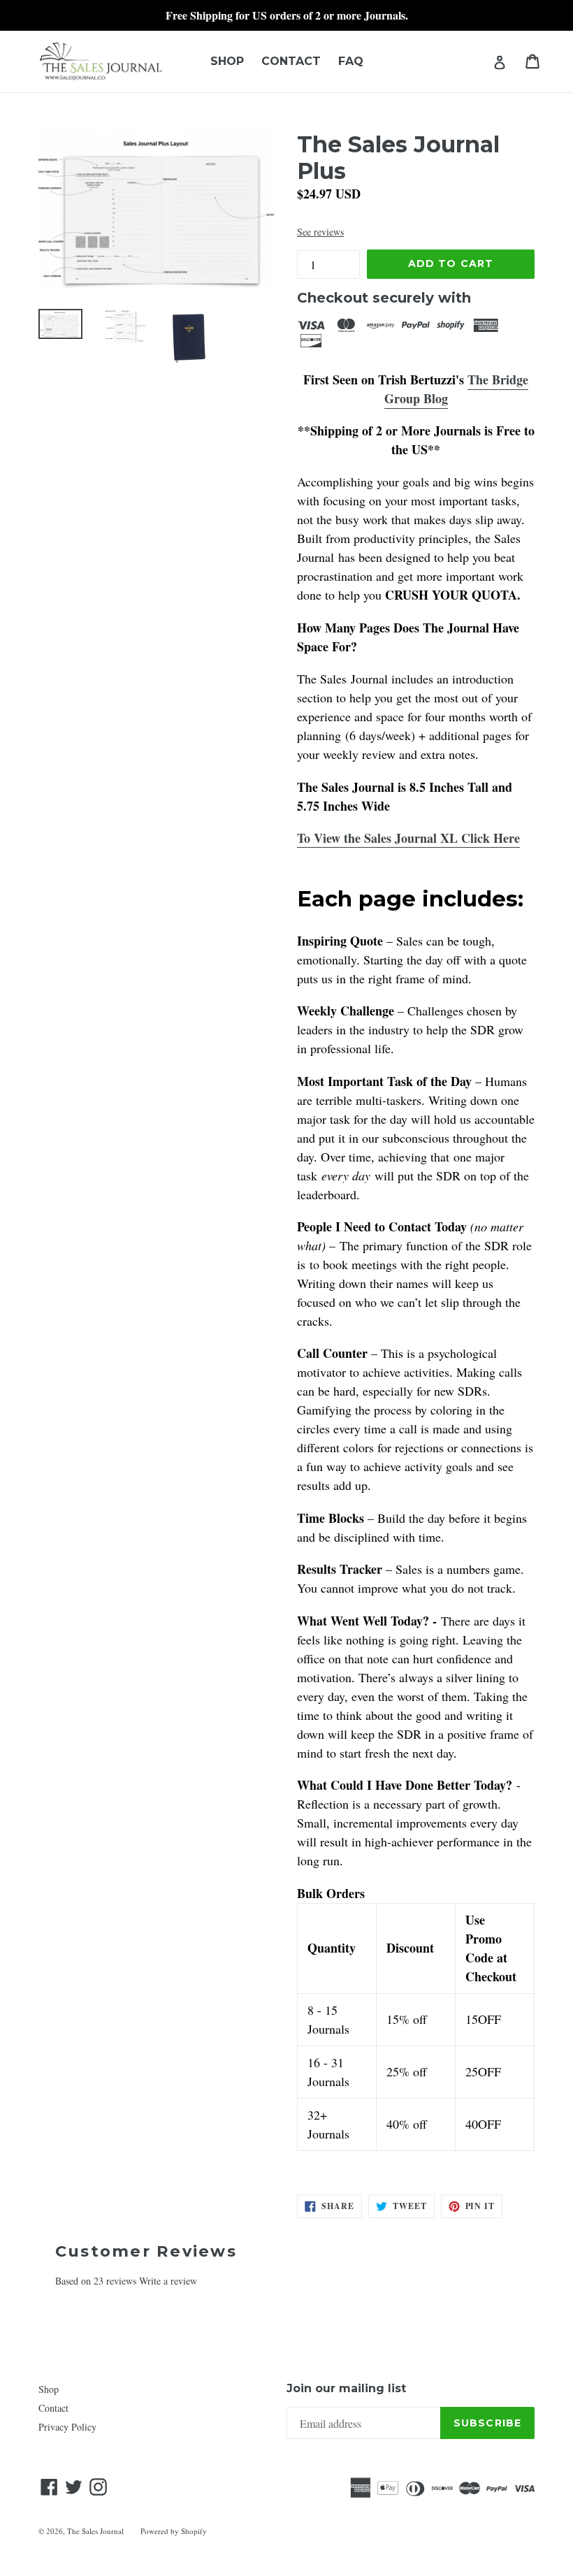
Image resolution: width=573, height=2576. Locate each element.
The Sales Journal (95, 2531)
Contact (291, 61)
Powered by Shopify (174, 2531)
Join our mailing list (346, 2388)
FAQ (351, 61)
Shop (227, 61)
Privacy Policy (67, 2427)
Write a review (168, 2281)
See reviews (320, 232)
